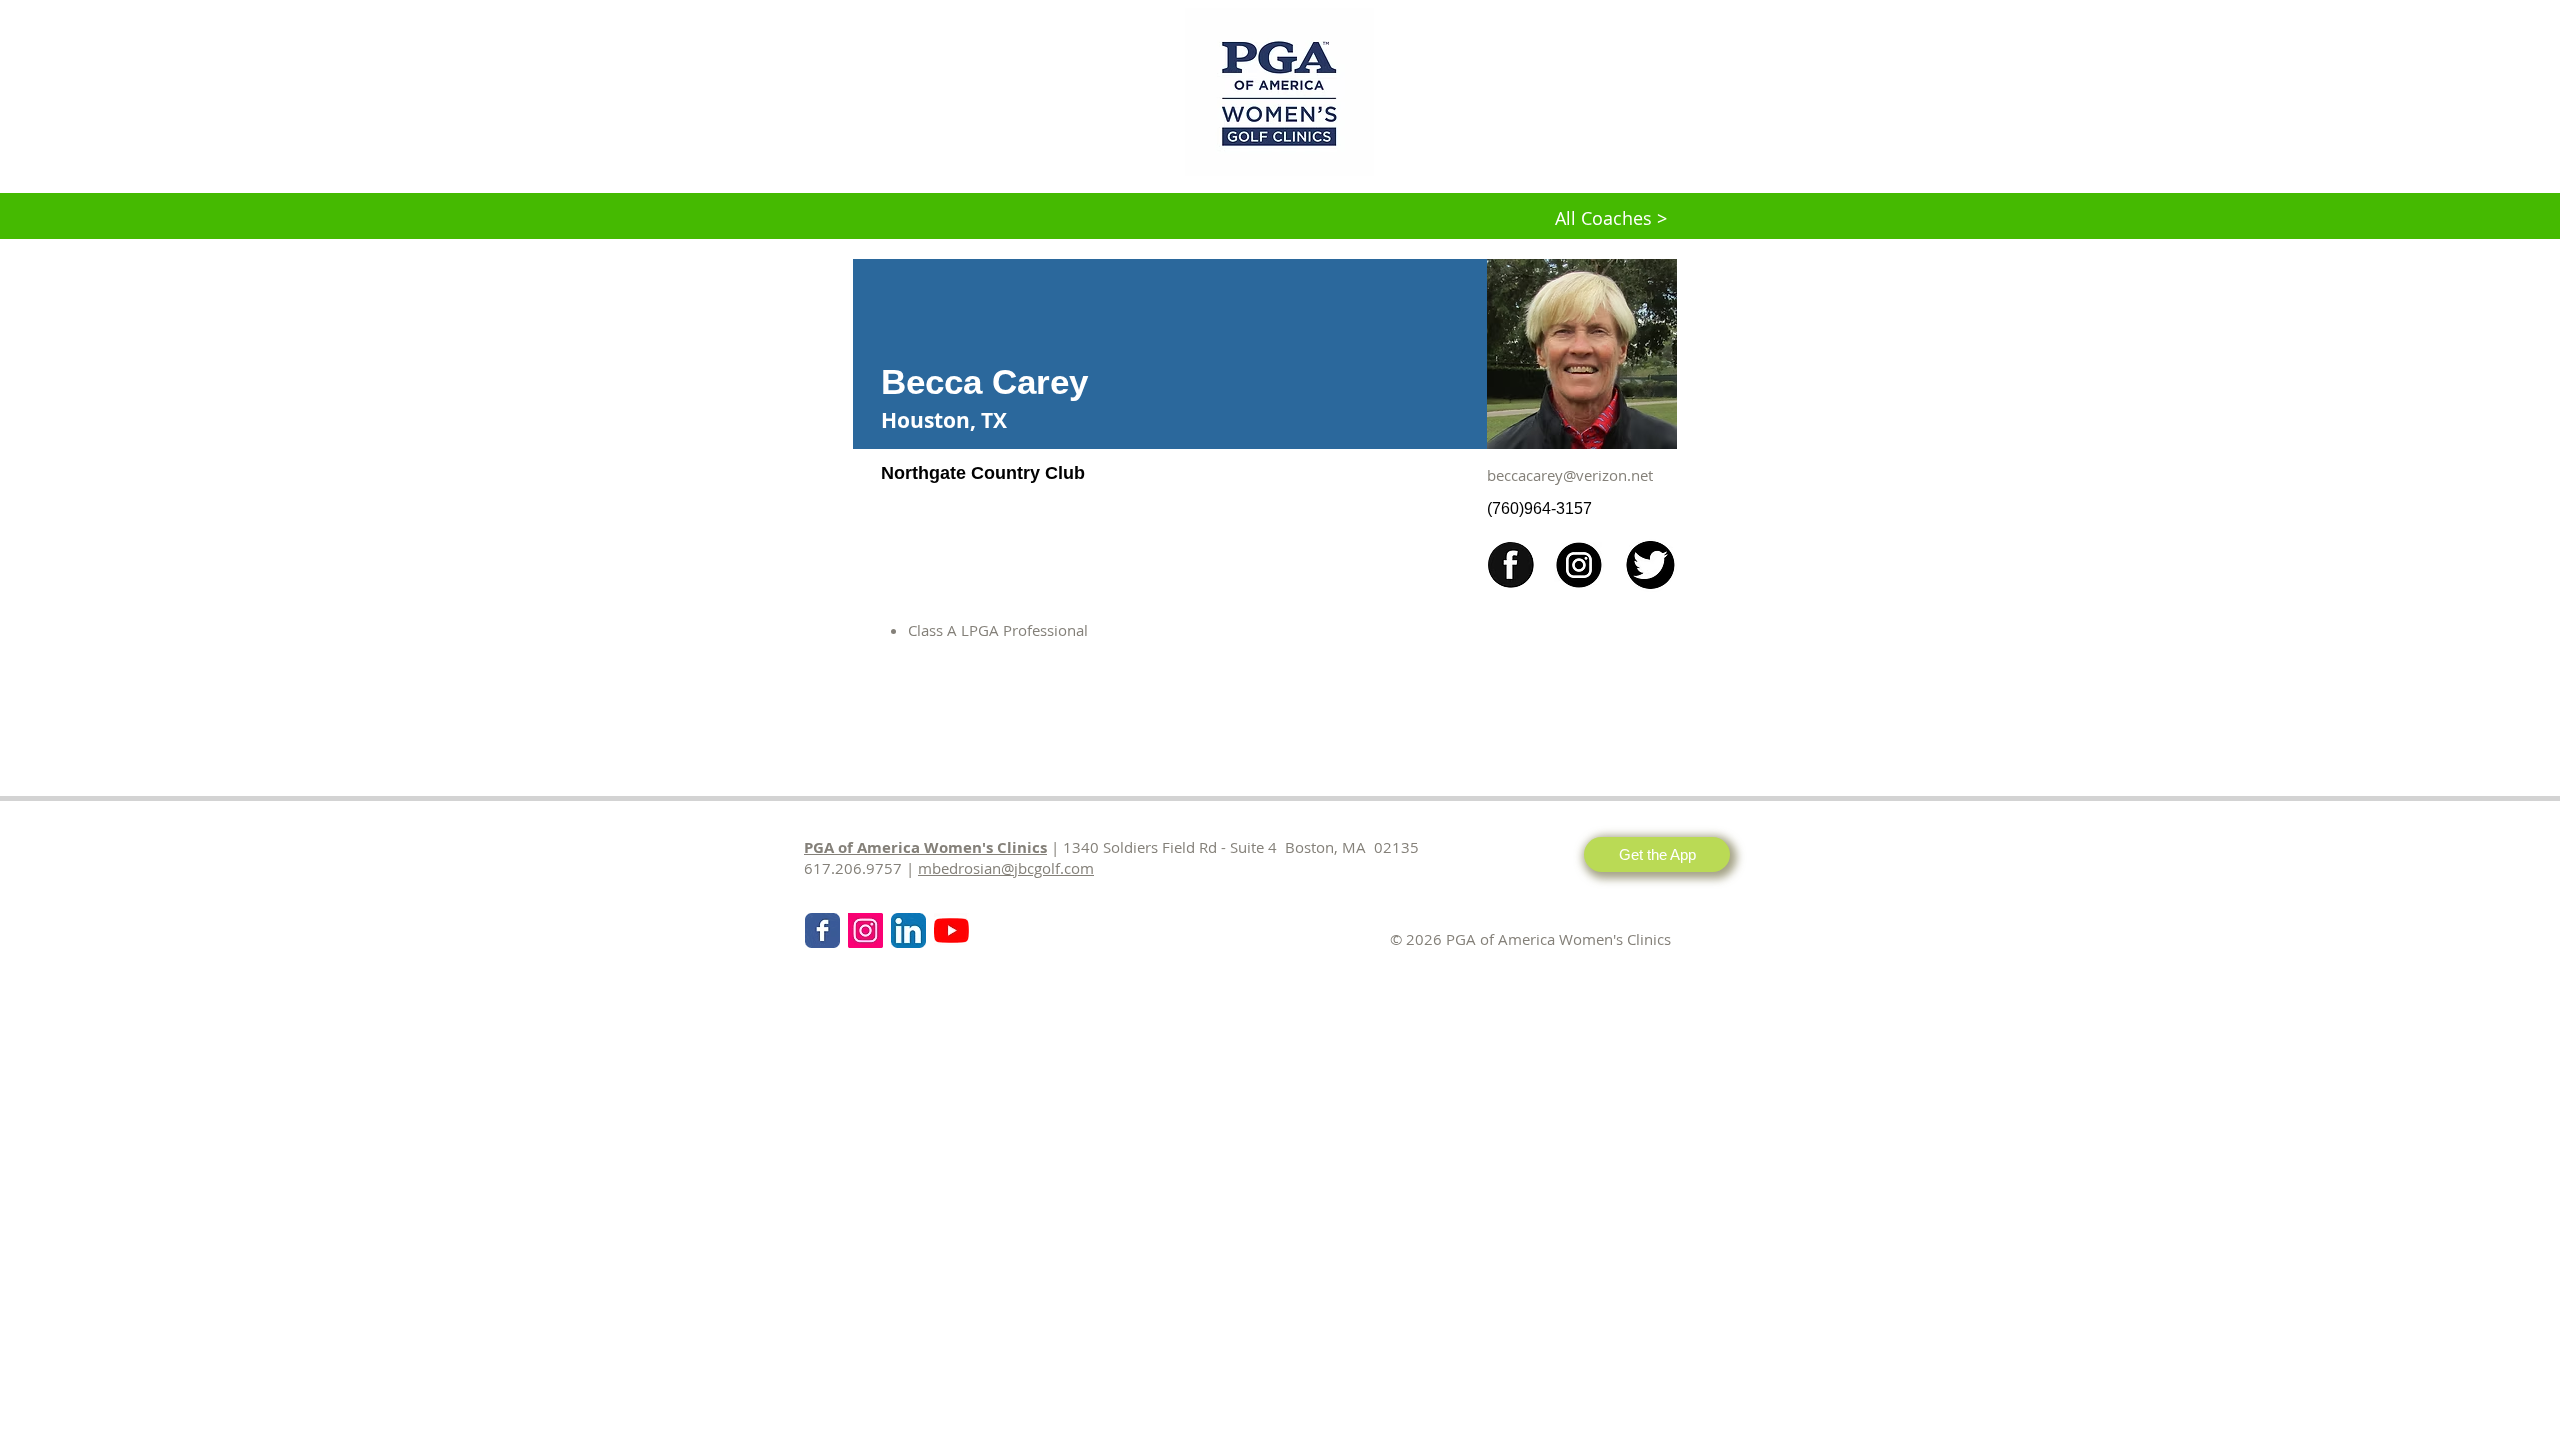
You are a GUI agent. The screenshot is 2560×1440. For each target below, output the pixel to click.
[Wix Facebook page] (822, 930)
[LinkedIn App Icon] (908, 930)
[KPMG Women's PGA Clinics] (951, 930)
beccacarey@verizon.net (1570, 475)
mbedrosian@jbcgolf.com (1006, 868)
